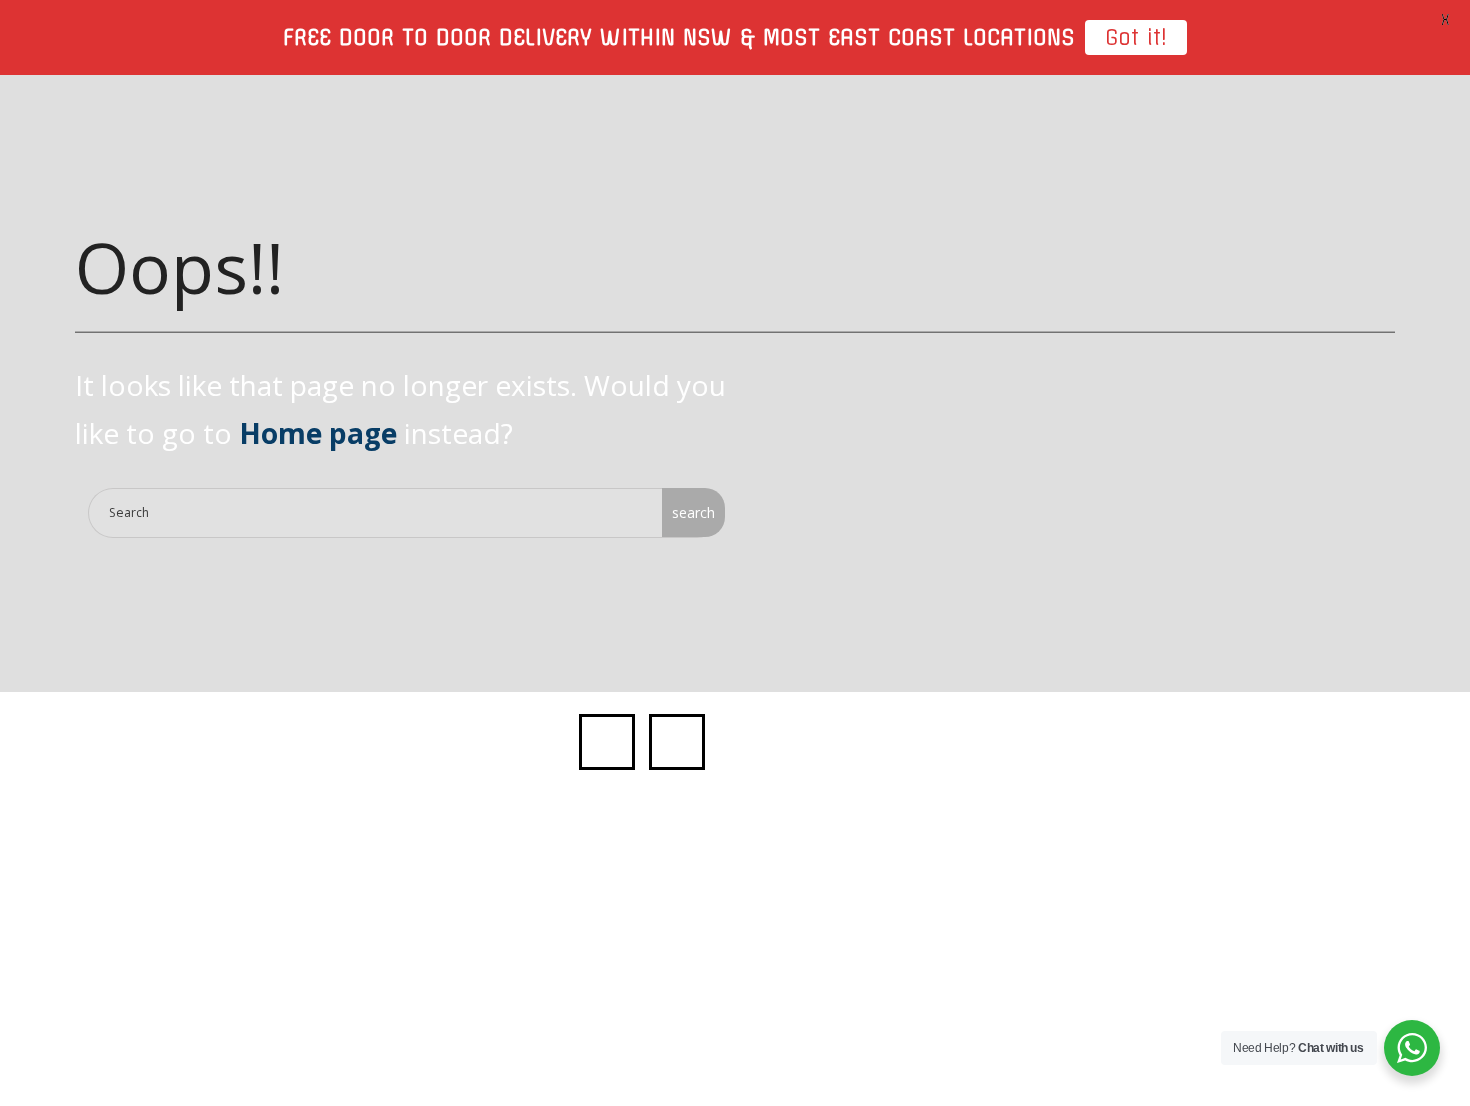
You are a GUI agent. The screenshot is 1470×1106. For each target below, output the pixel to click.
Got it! (1136, 37)
